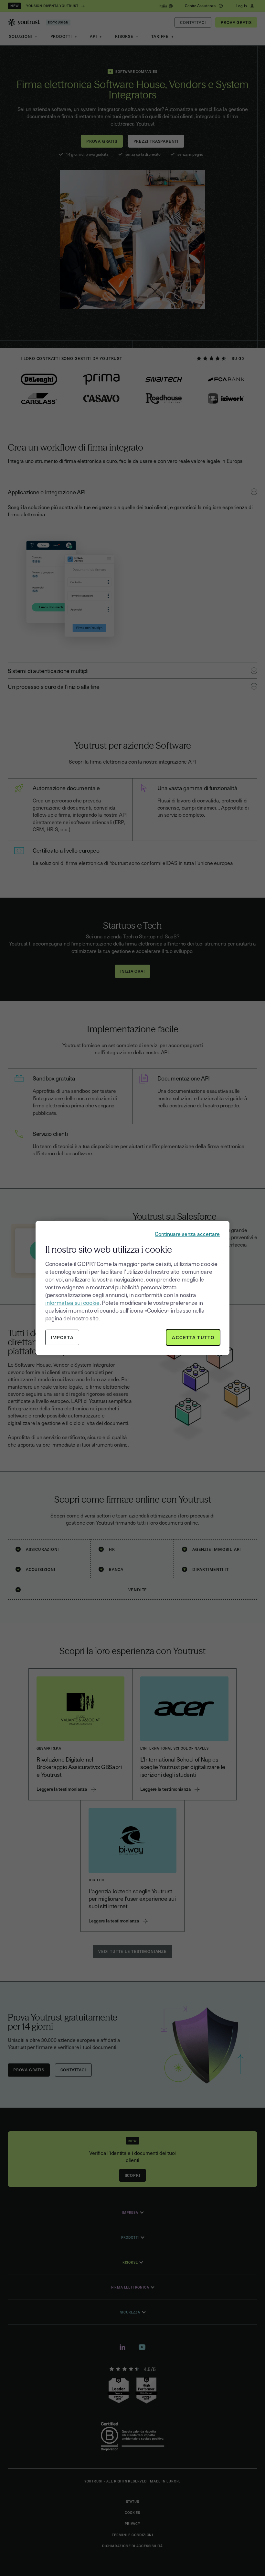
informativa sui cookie (72, 1302)
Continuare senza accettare (187, 1234)
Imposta (62, 1337)
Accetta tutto (193, 1337)
